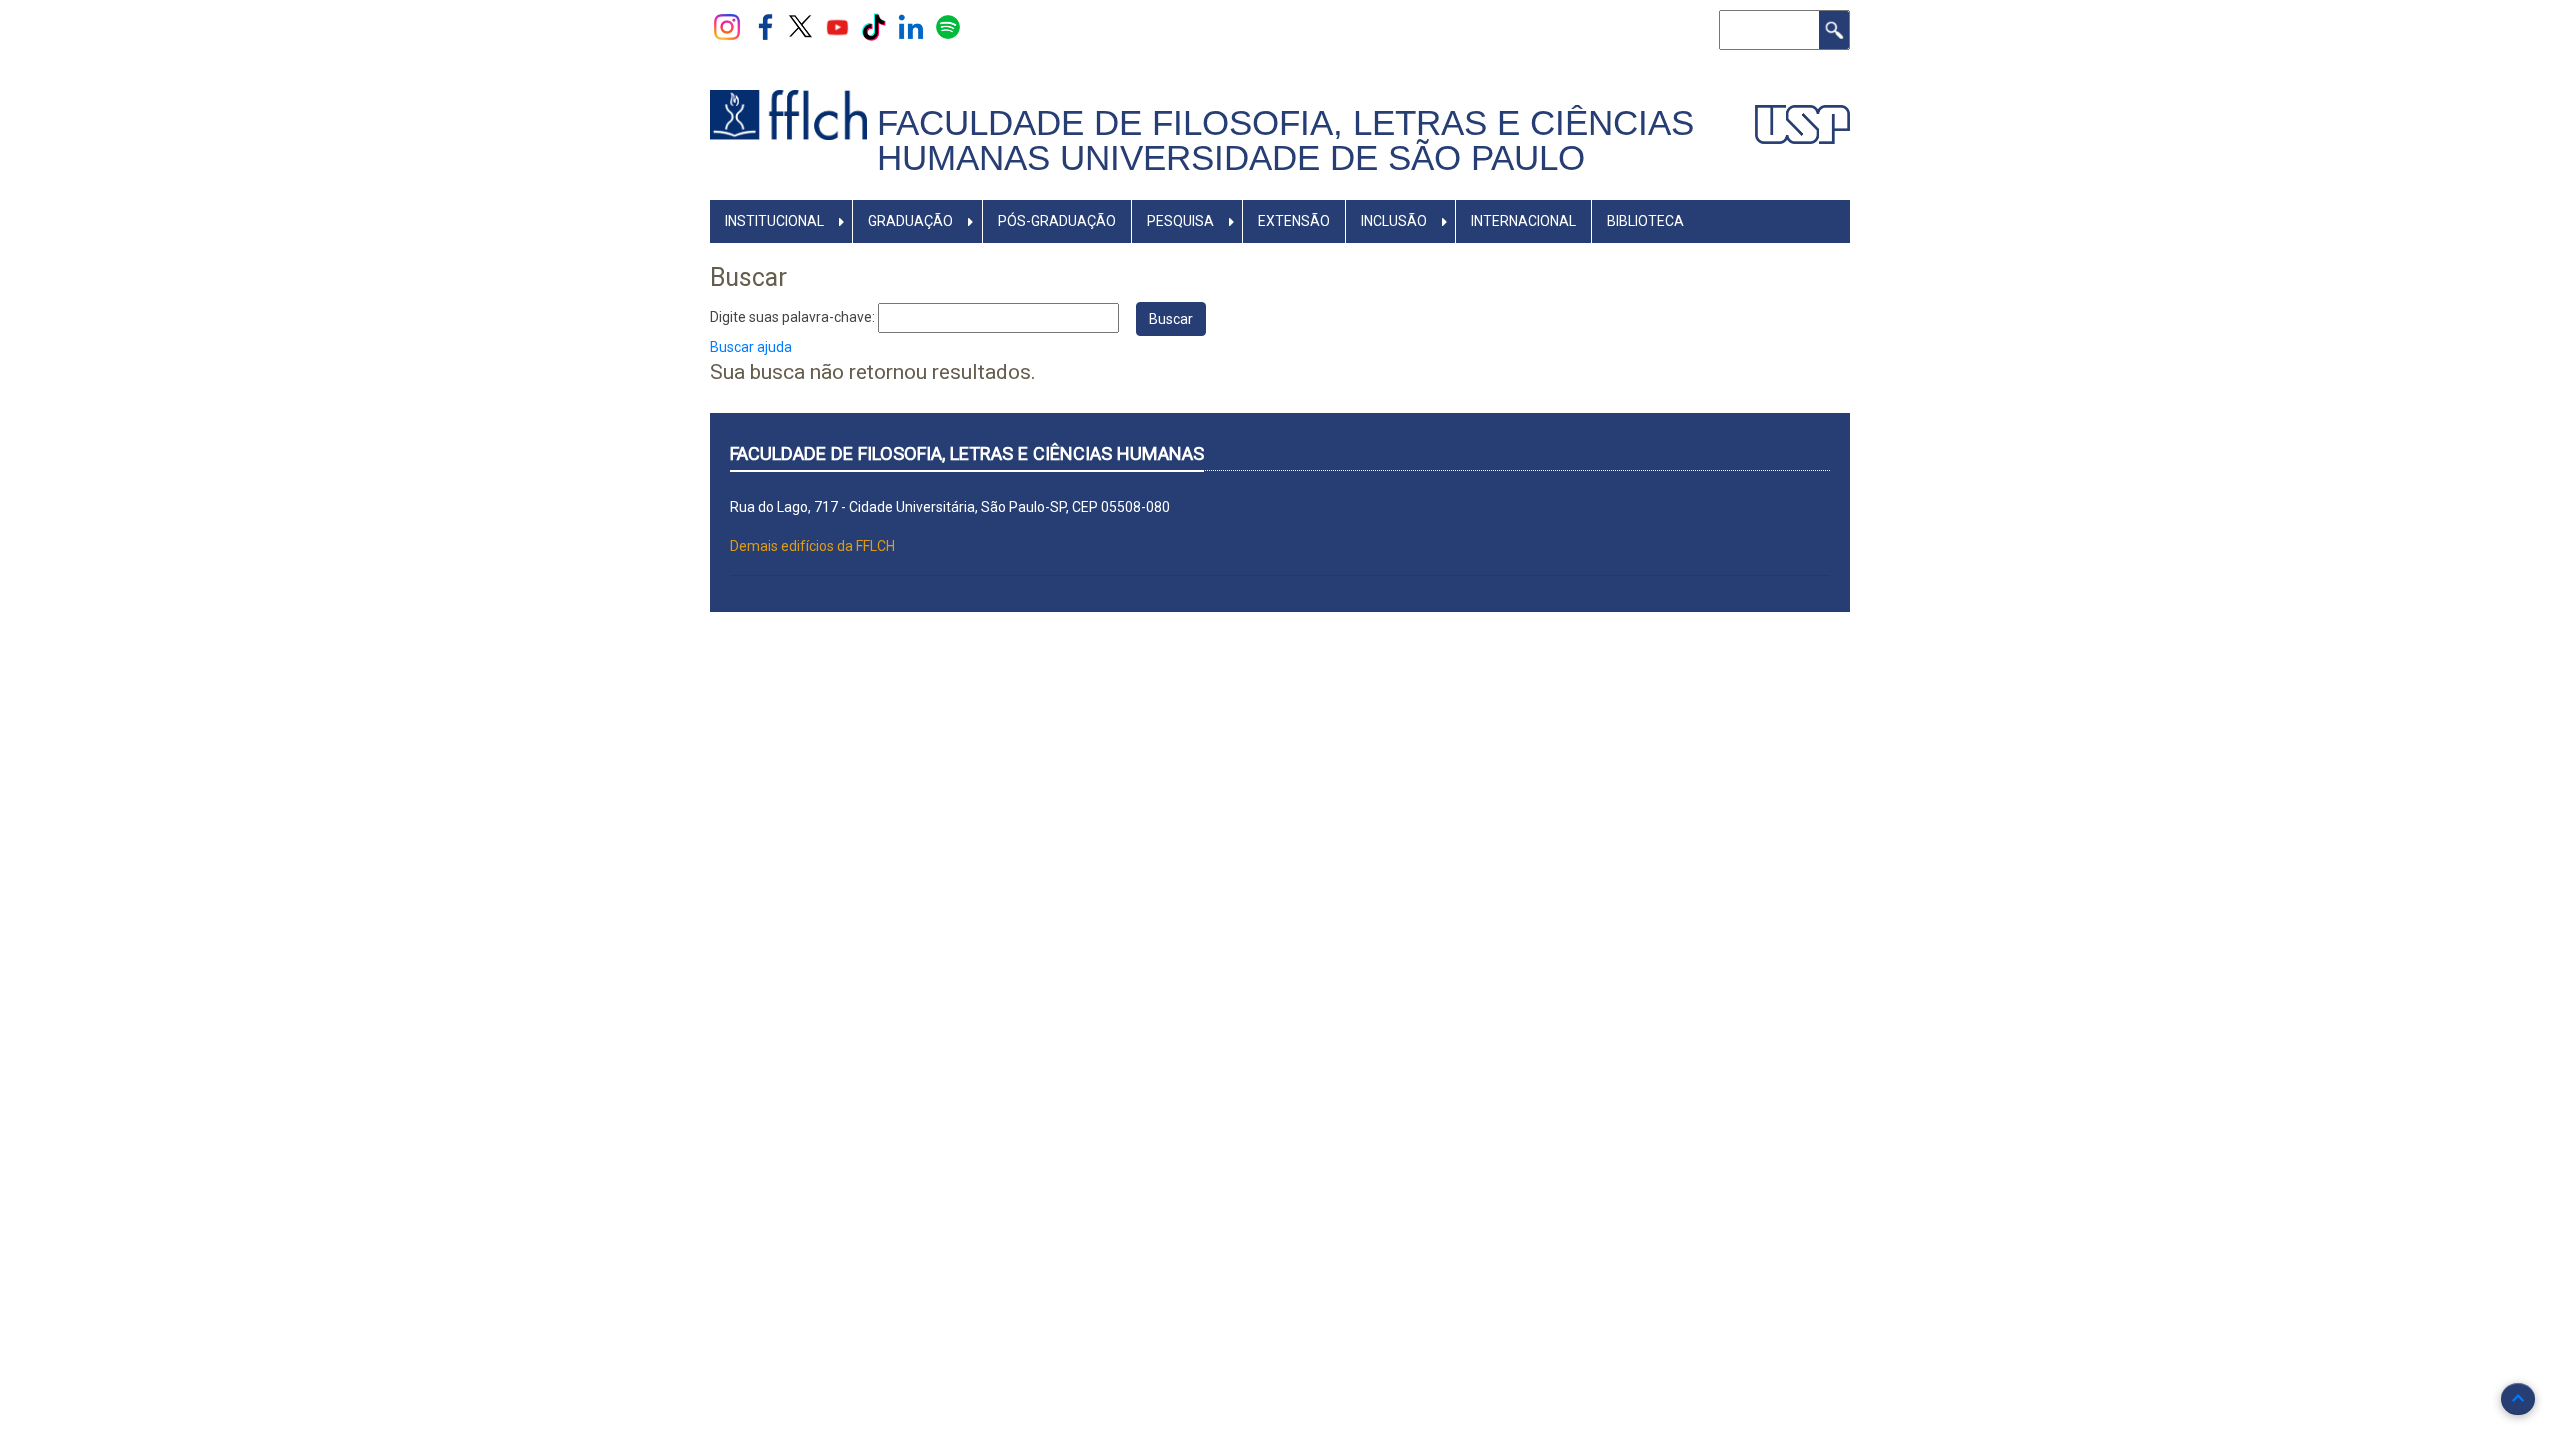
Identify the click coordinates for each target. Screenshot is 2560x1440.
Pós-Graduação (1057, 221)
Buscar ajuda (751, 347)
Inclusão (1394, 221)
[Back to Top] (2518, 1399)
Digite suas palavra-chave (791, 317)
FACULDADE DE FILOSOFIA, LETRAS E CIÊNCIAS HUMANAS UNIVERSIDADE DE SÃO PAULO (1285, 140)
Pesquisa (1180, 221)
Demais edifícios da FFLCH (812, 546)
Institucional (774, 221)
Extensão (1294, 221)
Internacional (1523, 221)
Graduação (910, 221)
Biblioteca (1645, 221)
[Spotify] (948, 26)
